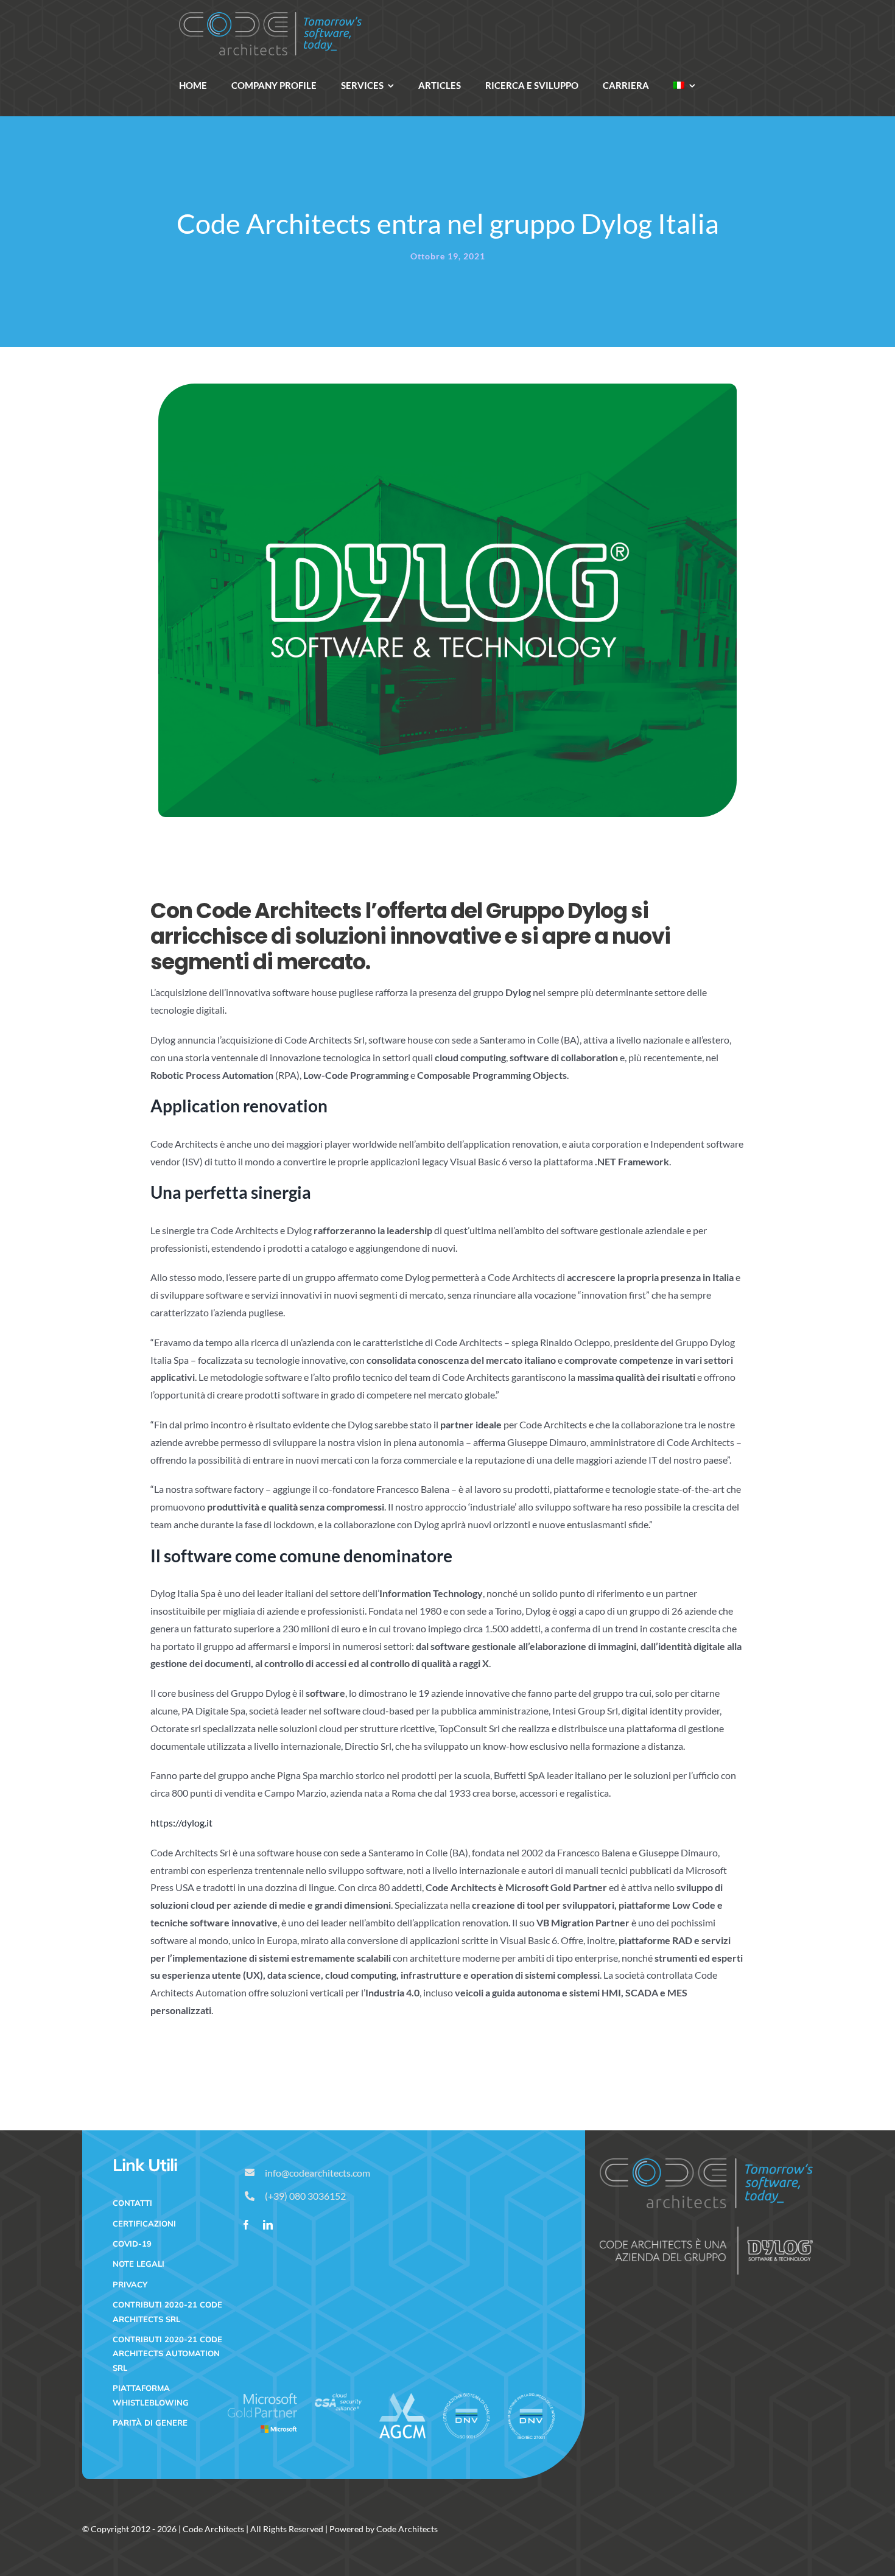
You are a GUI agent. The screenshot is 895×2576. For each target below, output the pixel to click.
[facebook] (246, 2225)
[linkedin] (268, 2225)
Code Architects (213, 2529)
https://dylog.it (181, 1823)
